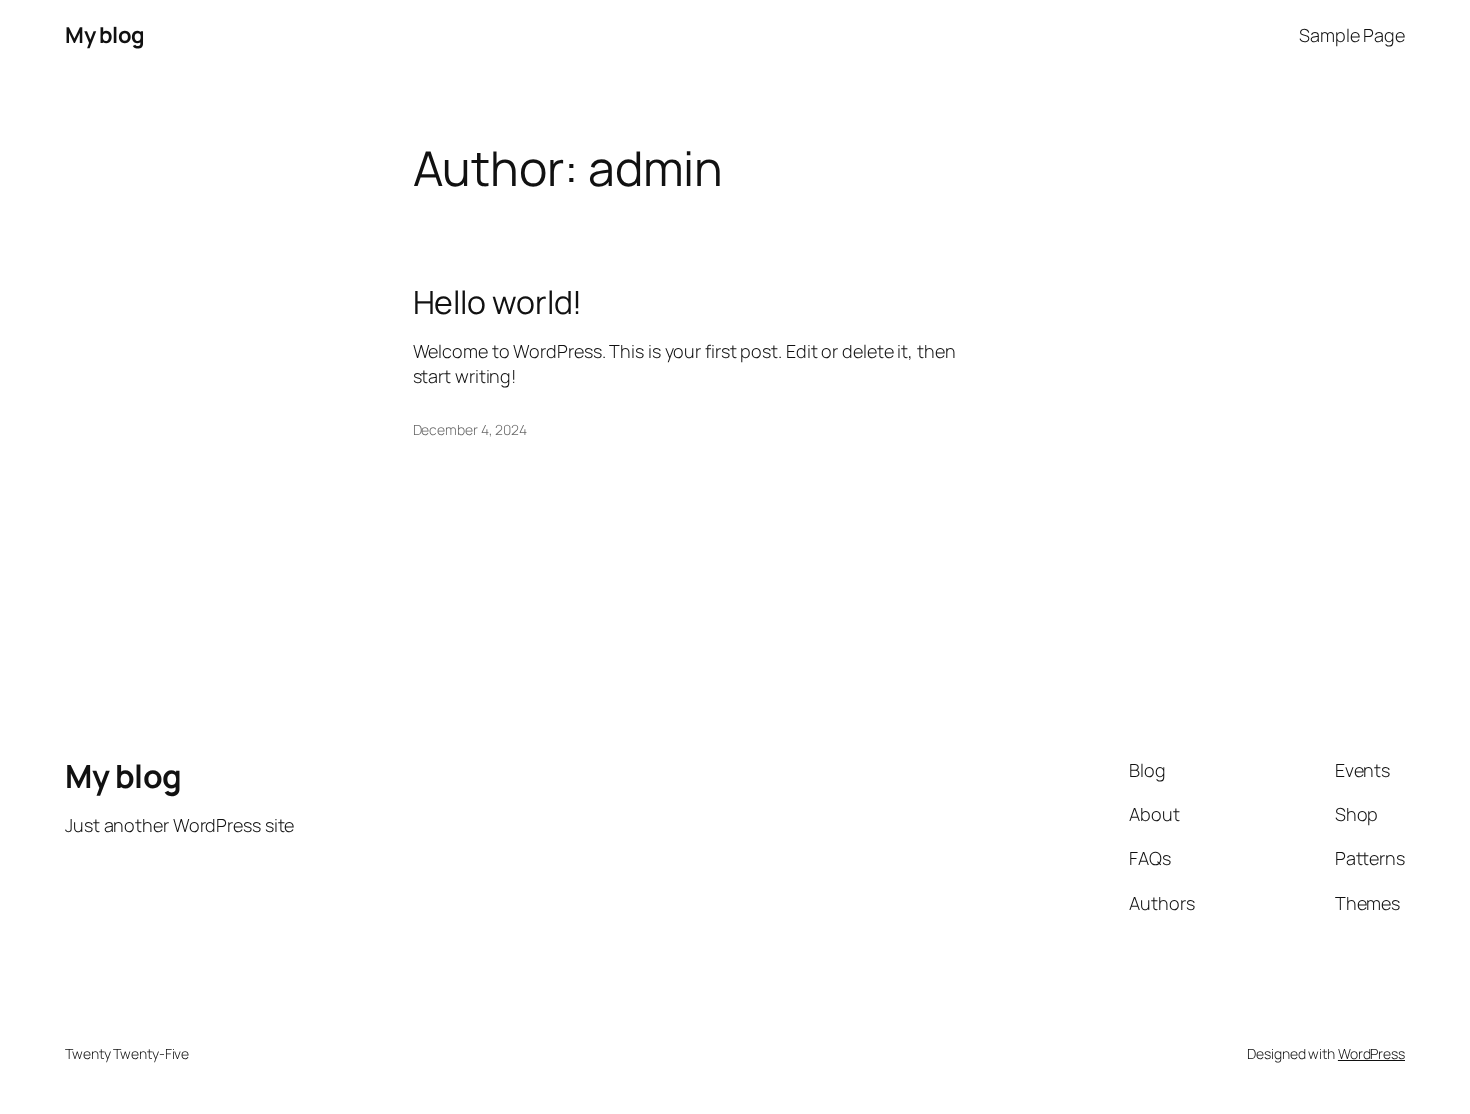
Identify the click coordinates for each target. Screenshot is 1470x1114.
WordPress (1371, 1053)
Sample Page (1352, 35)
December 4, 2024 (470, 429)
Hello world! (498, 302)
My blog (105, 35)
